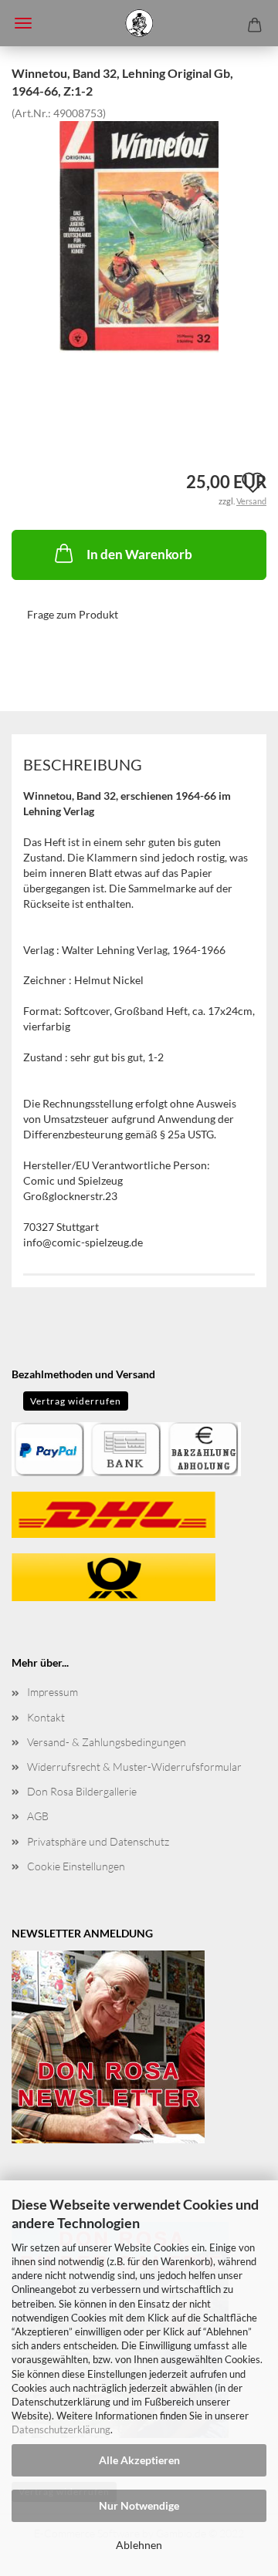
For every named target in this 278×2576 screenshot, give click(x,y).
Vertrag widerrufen (76, 1401)
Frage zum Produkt (73, 614)
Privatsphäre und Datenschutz (98, 1841)
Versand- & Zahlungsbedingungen (107, 1742)
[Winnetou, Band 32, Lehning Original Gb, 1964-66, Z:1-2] (139, 235)
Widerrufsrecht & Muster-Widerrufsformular (134, 1767)
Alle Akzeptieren (139, 2460)
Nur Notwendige (139, 2505)
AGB (38, 1816)
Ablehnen (139, 2545)
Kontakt (46, 1717)
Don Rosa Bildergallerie (82, 1791)
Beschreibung (83, 764)
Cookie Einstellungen (76, 1866)
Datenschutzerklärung (61, 2429)
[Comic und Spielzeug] (139, 23)
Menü (23, 23)
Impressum (53, 1692)
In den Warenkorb (139, 554)
